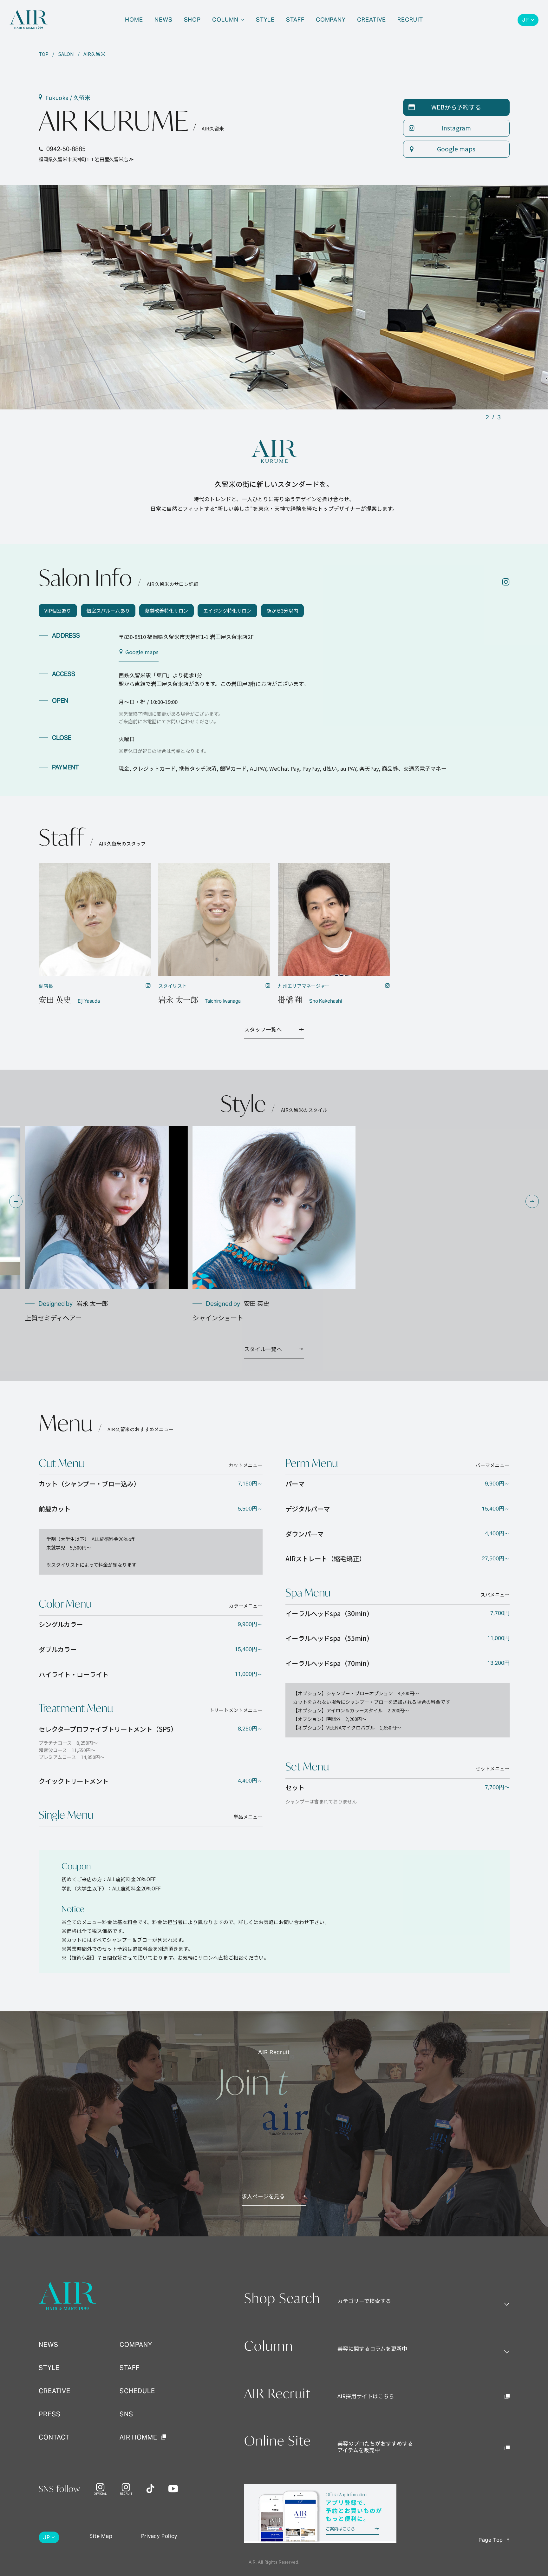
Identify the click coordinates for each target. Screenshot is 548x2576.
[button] (16, 1201)
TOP (44, 54)
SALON (66, 54)
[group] (106, 1224)
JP (525, 20)
